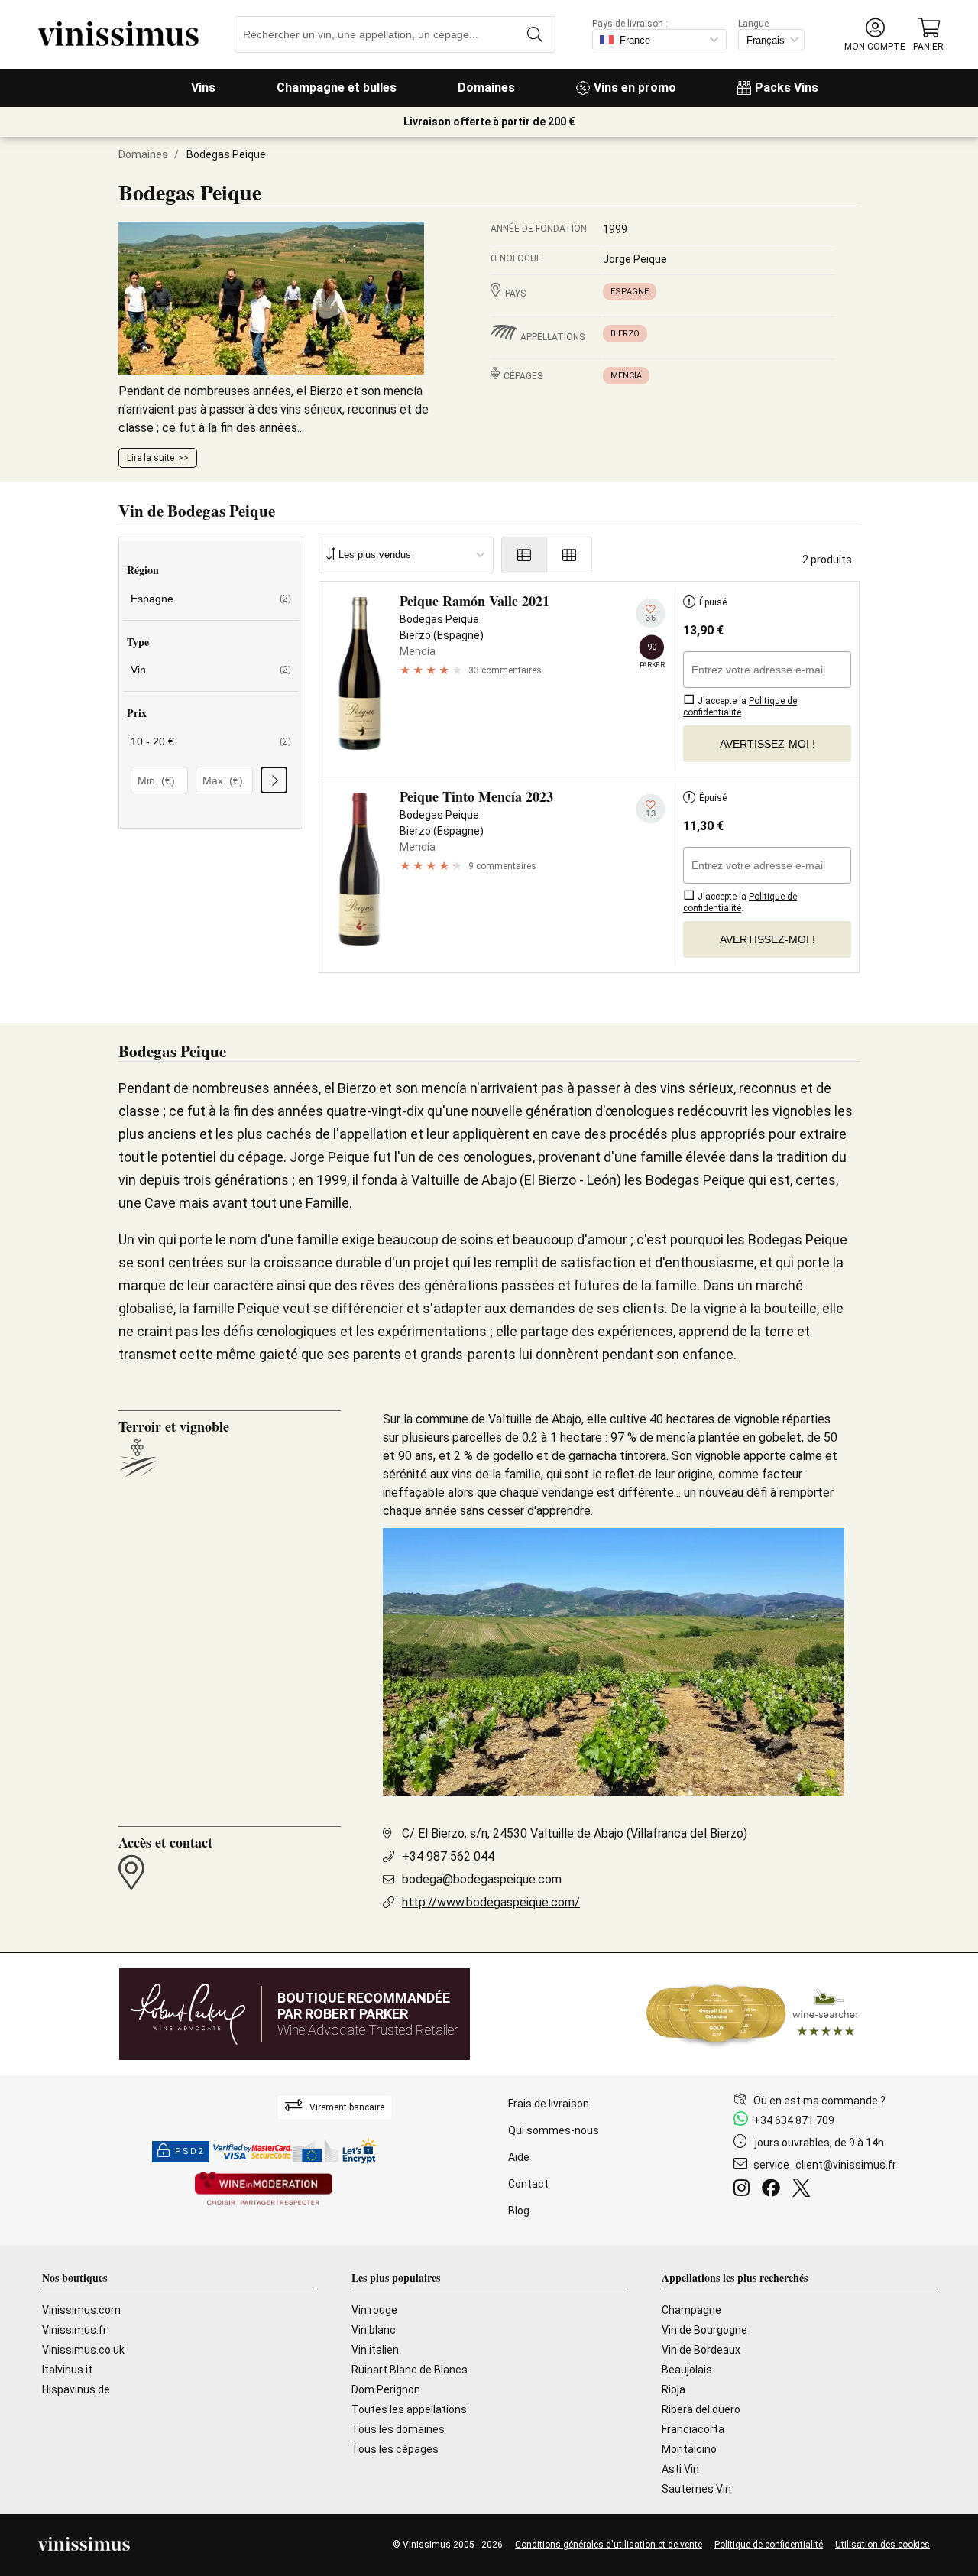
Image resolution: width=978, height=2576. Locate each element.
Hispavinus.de (76, 2389)
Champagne (691, 2310)
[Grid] (570, 555)
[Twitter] (804, 2190)
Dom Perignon (386, 2389)
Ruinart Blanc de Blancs (410, 2370)
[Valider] (274, 780)
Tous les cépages (395, 2449)
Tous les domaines (398, 2429)
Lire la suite (151, 458)
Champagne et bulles (337, 88)
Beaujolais (687, 2370)
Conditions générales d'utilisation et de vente (609, 2545)
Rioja (674, 2389)
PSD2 (189, 2151)
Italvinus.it (67, 2370)
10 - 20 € (211, 741)
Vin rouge (374, 2310)
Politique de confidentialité (769, 2545)
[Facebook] (774, 2190)
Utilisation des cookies (882, 2545)
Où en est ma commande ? (819, 2101)
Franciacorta (693, 2429)
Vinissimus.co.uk (83, 2350)
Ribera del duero (701, 2409)
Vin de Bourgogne (704, 2330)
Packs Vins (787, 88)
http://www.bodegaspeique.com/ (491, 1902)
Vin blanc (374, 2330)
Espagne (630, 292)
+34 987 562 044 (448, 1856)
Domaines (486, 88)
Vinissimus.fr (74, 2330)
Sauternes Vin (696, 2489)
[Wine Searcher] (753, 2014)
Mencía (626, 376)
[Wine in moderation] (264, 2190)
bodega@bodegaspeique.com (482, 1879)
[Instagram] (745, 2190)
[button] (875, 35)
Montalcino (689, 2449)
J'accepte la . (740, 707)
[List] (524, 555)
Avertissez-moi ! (768, 744)
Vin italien (375, 2350)
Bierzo (625, 334)
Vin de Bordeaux (701, 2350)
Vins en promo (635, 88)
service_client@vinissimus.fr (825, 2165)
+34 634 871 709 (794, 2120)
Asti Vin (680, 2469)
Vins (203, 88)
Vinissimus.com (81, 2310)
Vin (211, 670)
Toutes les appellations (409, 2409)
